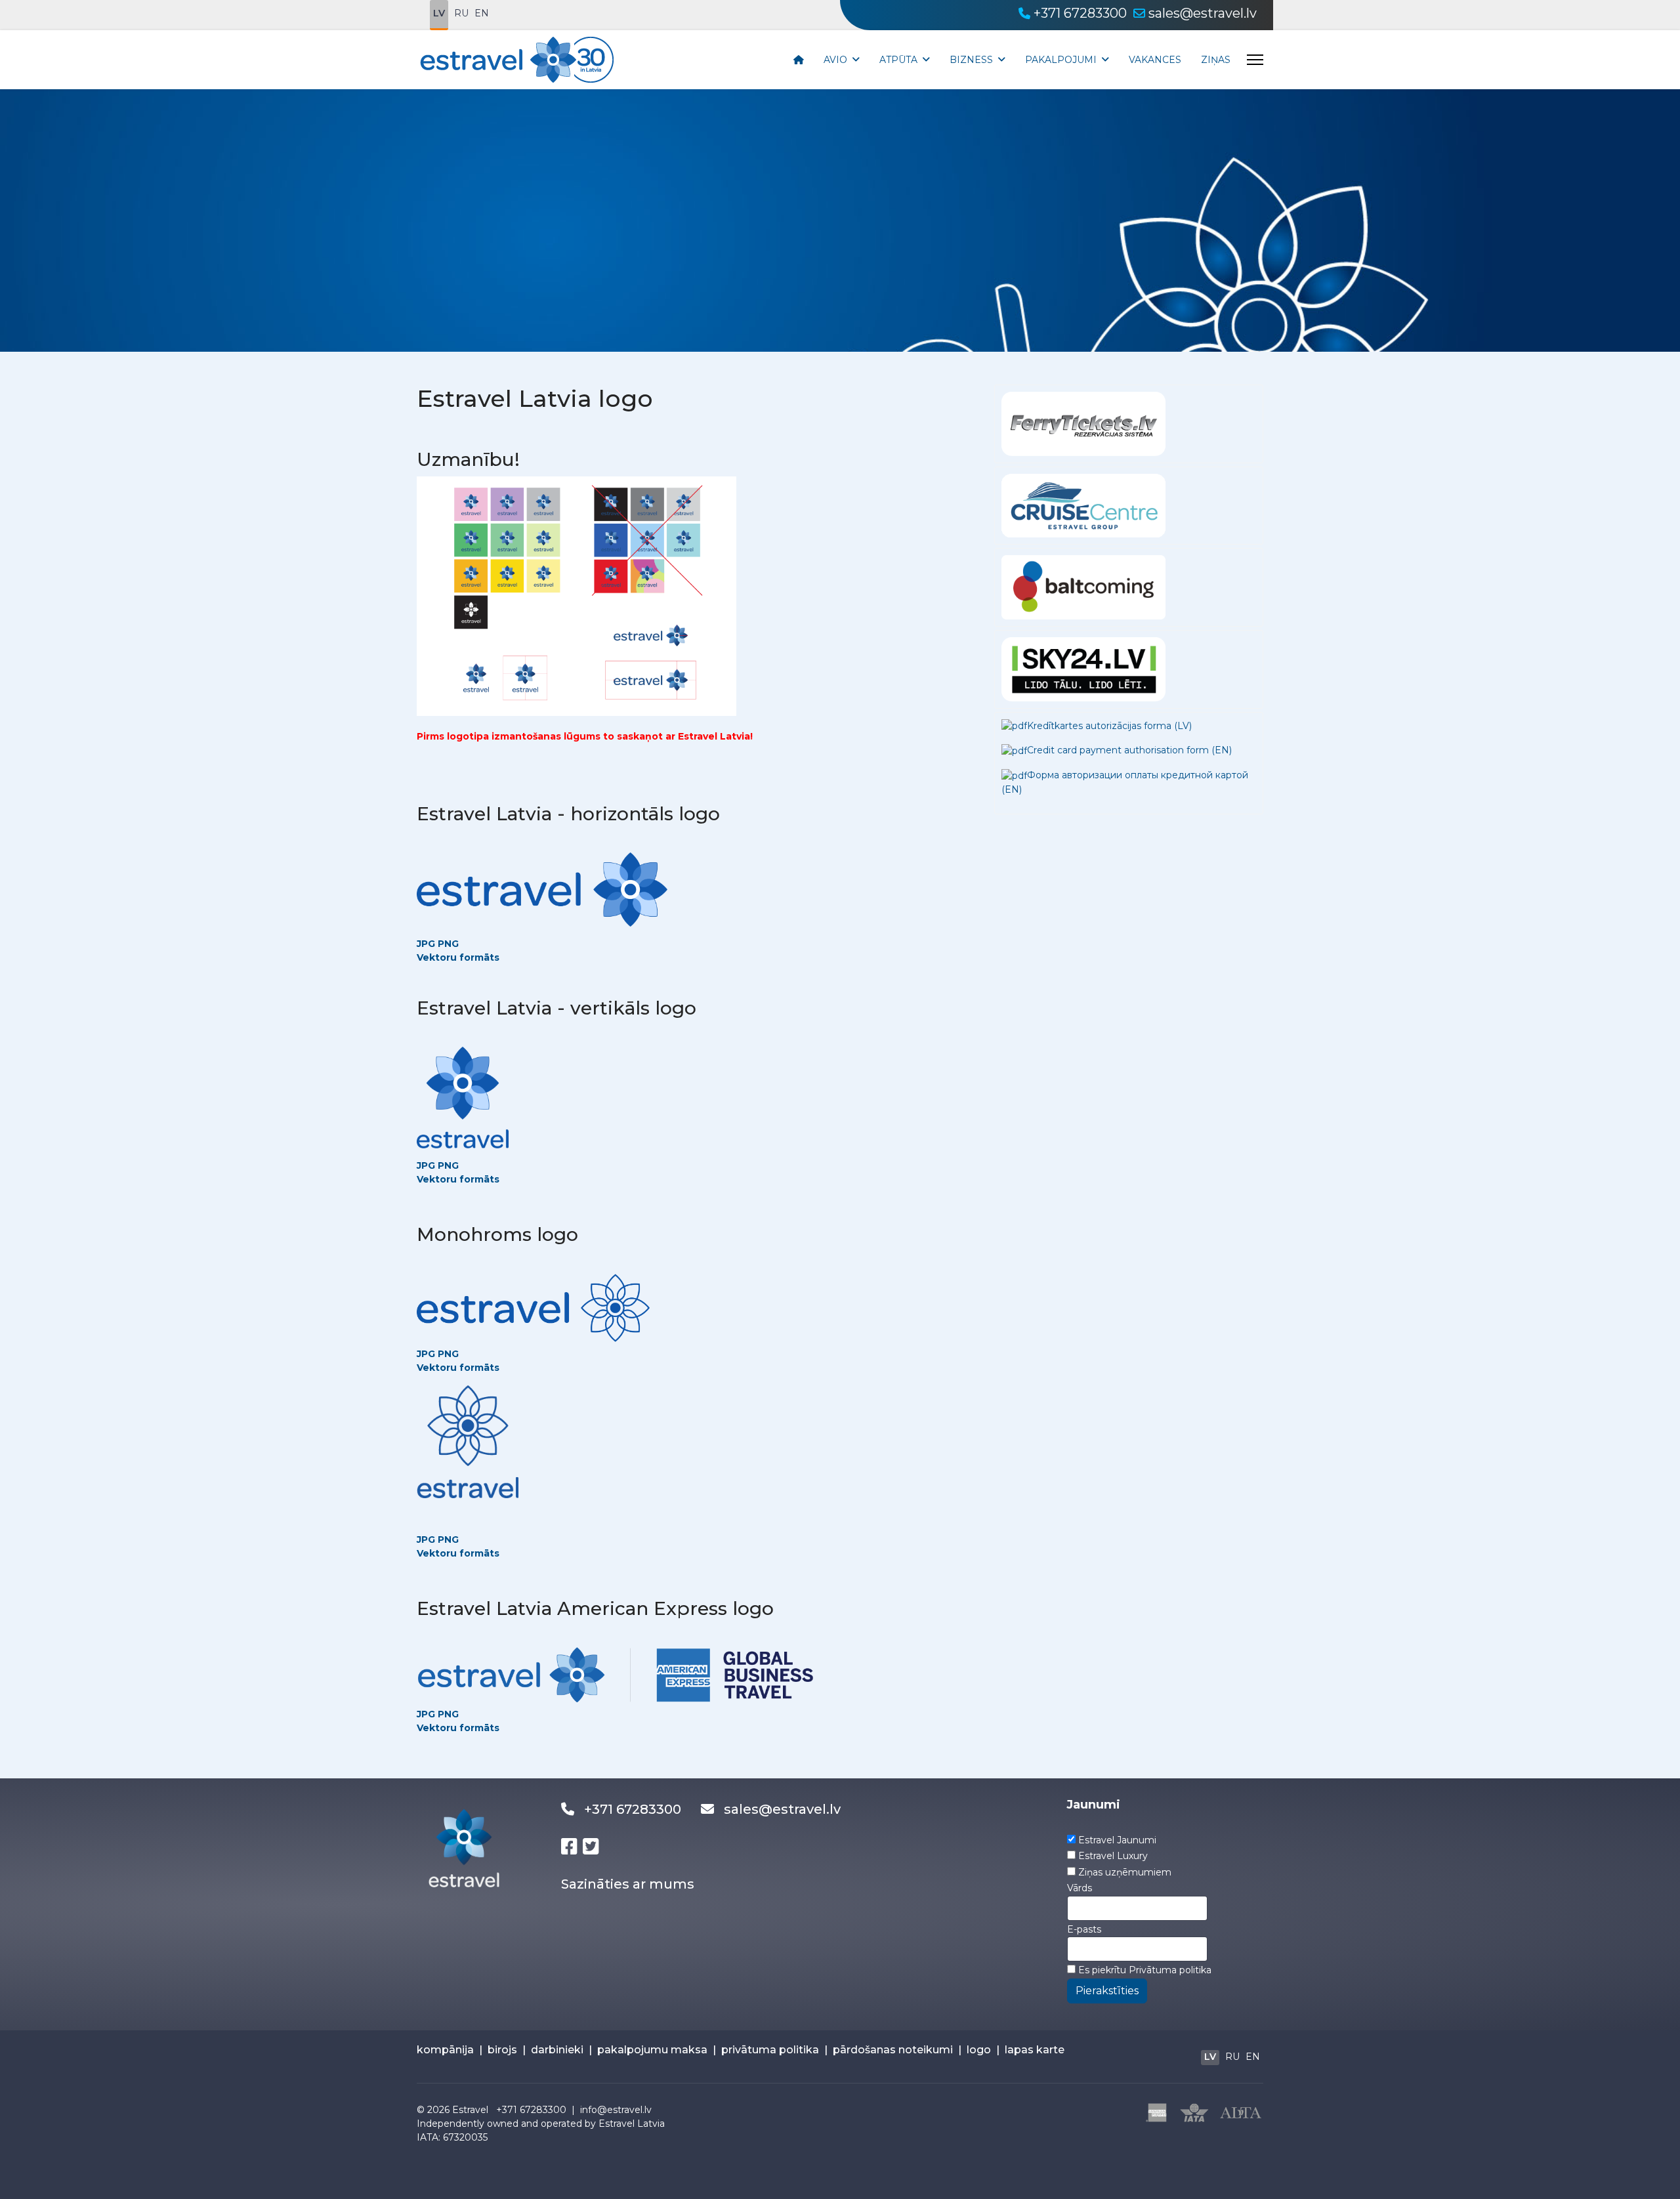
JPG (426, 944)
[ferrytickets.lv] (1083, 423)
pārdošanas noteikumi (893, 2050)
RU (461, 13)
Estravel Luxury (1113, 1856)
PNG (448, 1165)
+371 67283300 (1080, 13)
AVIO (835, 60)
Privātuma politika (1170, 1970)
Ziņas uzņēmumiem (1125, 1872)
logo (979, 2050)
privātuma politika (770, 2050)
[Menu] (1255, 60)
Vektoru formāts (458, 957)
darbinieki (557, 2050)
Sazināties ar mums (628, 1884)
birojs (502, 2050)
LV (439, 13)
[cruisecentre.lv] (1083, 505)
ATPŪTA (898, 60)
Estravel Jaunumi (1117, 1840)
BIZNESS (971, 60)
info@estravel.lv (616, 2110)
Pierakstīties (1107, 1991)
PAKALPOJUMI (1061, 60)
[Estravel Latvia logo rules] (577, 595)
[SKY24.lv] (1083, 668)
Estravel (470, 2110)
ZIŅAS (1216, 60)
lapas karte (1035, 2050)
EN (482, 13)
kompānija (445, 2050)
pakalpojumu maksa (652, 2050)
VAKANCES (1155, 60)
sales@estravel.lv (1203, 13)
